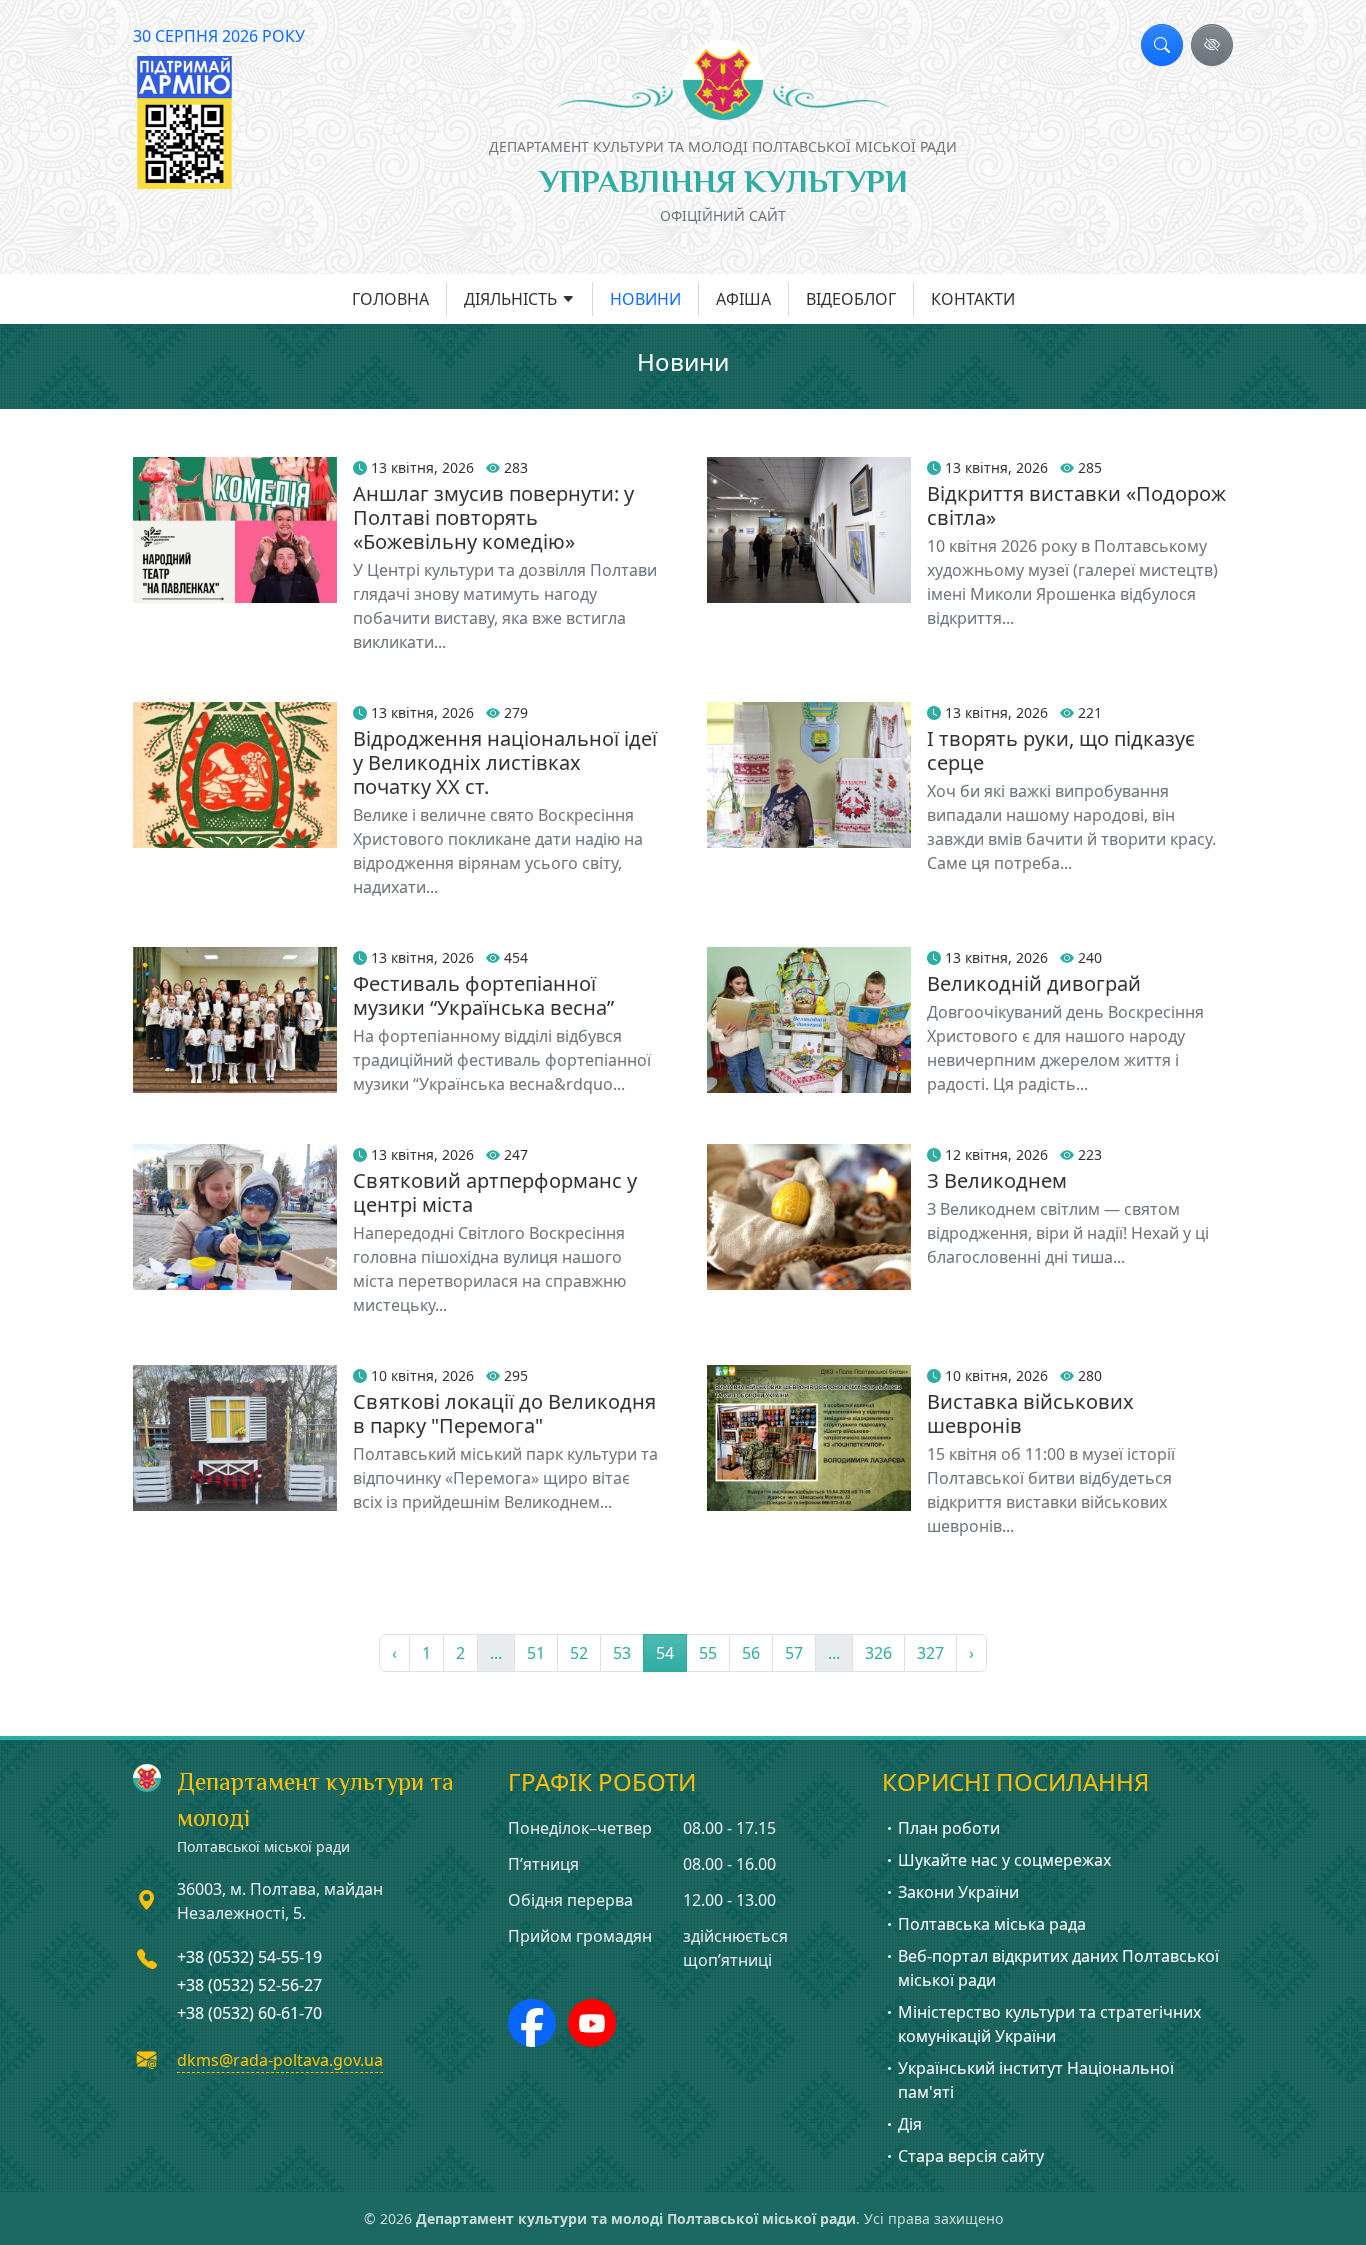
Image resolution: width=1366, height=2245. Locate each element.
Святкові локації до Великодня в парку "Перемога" (504, 1413)
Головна (390, 299)
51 (536, 1653)
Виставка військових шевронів (1030, 1413)
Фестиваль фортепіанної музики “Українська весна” (483, 995)
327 (930, 1653)
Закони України (958, 1892)
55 (708, 1653)
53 (622, 1653)
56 (751, 1653)
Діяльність (510, 299)
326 (878, 1653)
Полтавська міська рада (992, 1924)
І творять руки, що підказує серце (1061, 750)
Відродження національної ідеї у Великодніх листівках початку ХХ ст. (505, 762)
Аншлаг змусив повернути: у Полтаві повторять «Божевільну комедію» (493, 517)
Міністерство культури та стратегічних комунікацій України (1049, 2024)
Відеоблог (851, 299)
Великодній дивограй (1034, 983)
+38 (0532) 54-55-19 (249, 1957)
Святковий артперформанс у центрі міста (495, 1192)
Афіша (743, 299)
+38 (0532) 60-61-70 (249, 2013)
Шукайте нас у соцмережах (1004, 1860)
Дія (910, 2124)
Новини (645, 299)
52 (579, 1653)
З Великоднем (997, 1180)
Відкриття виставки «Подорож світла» (1076, 505)
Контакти (973, 299)
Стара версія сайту (971, 2156)
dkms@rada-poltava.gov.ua (280, 2060)
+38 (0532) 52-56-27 (249, 1985)
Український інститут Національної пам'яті (1036, 2080)
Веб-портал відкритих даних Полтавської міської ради (1058, 1968)
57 (794, 1653)
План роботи (949, 1828)
